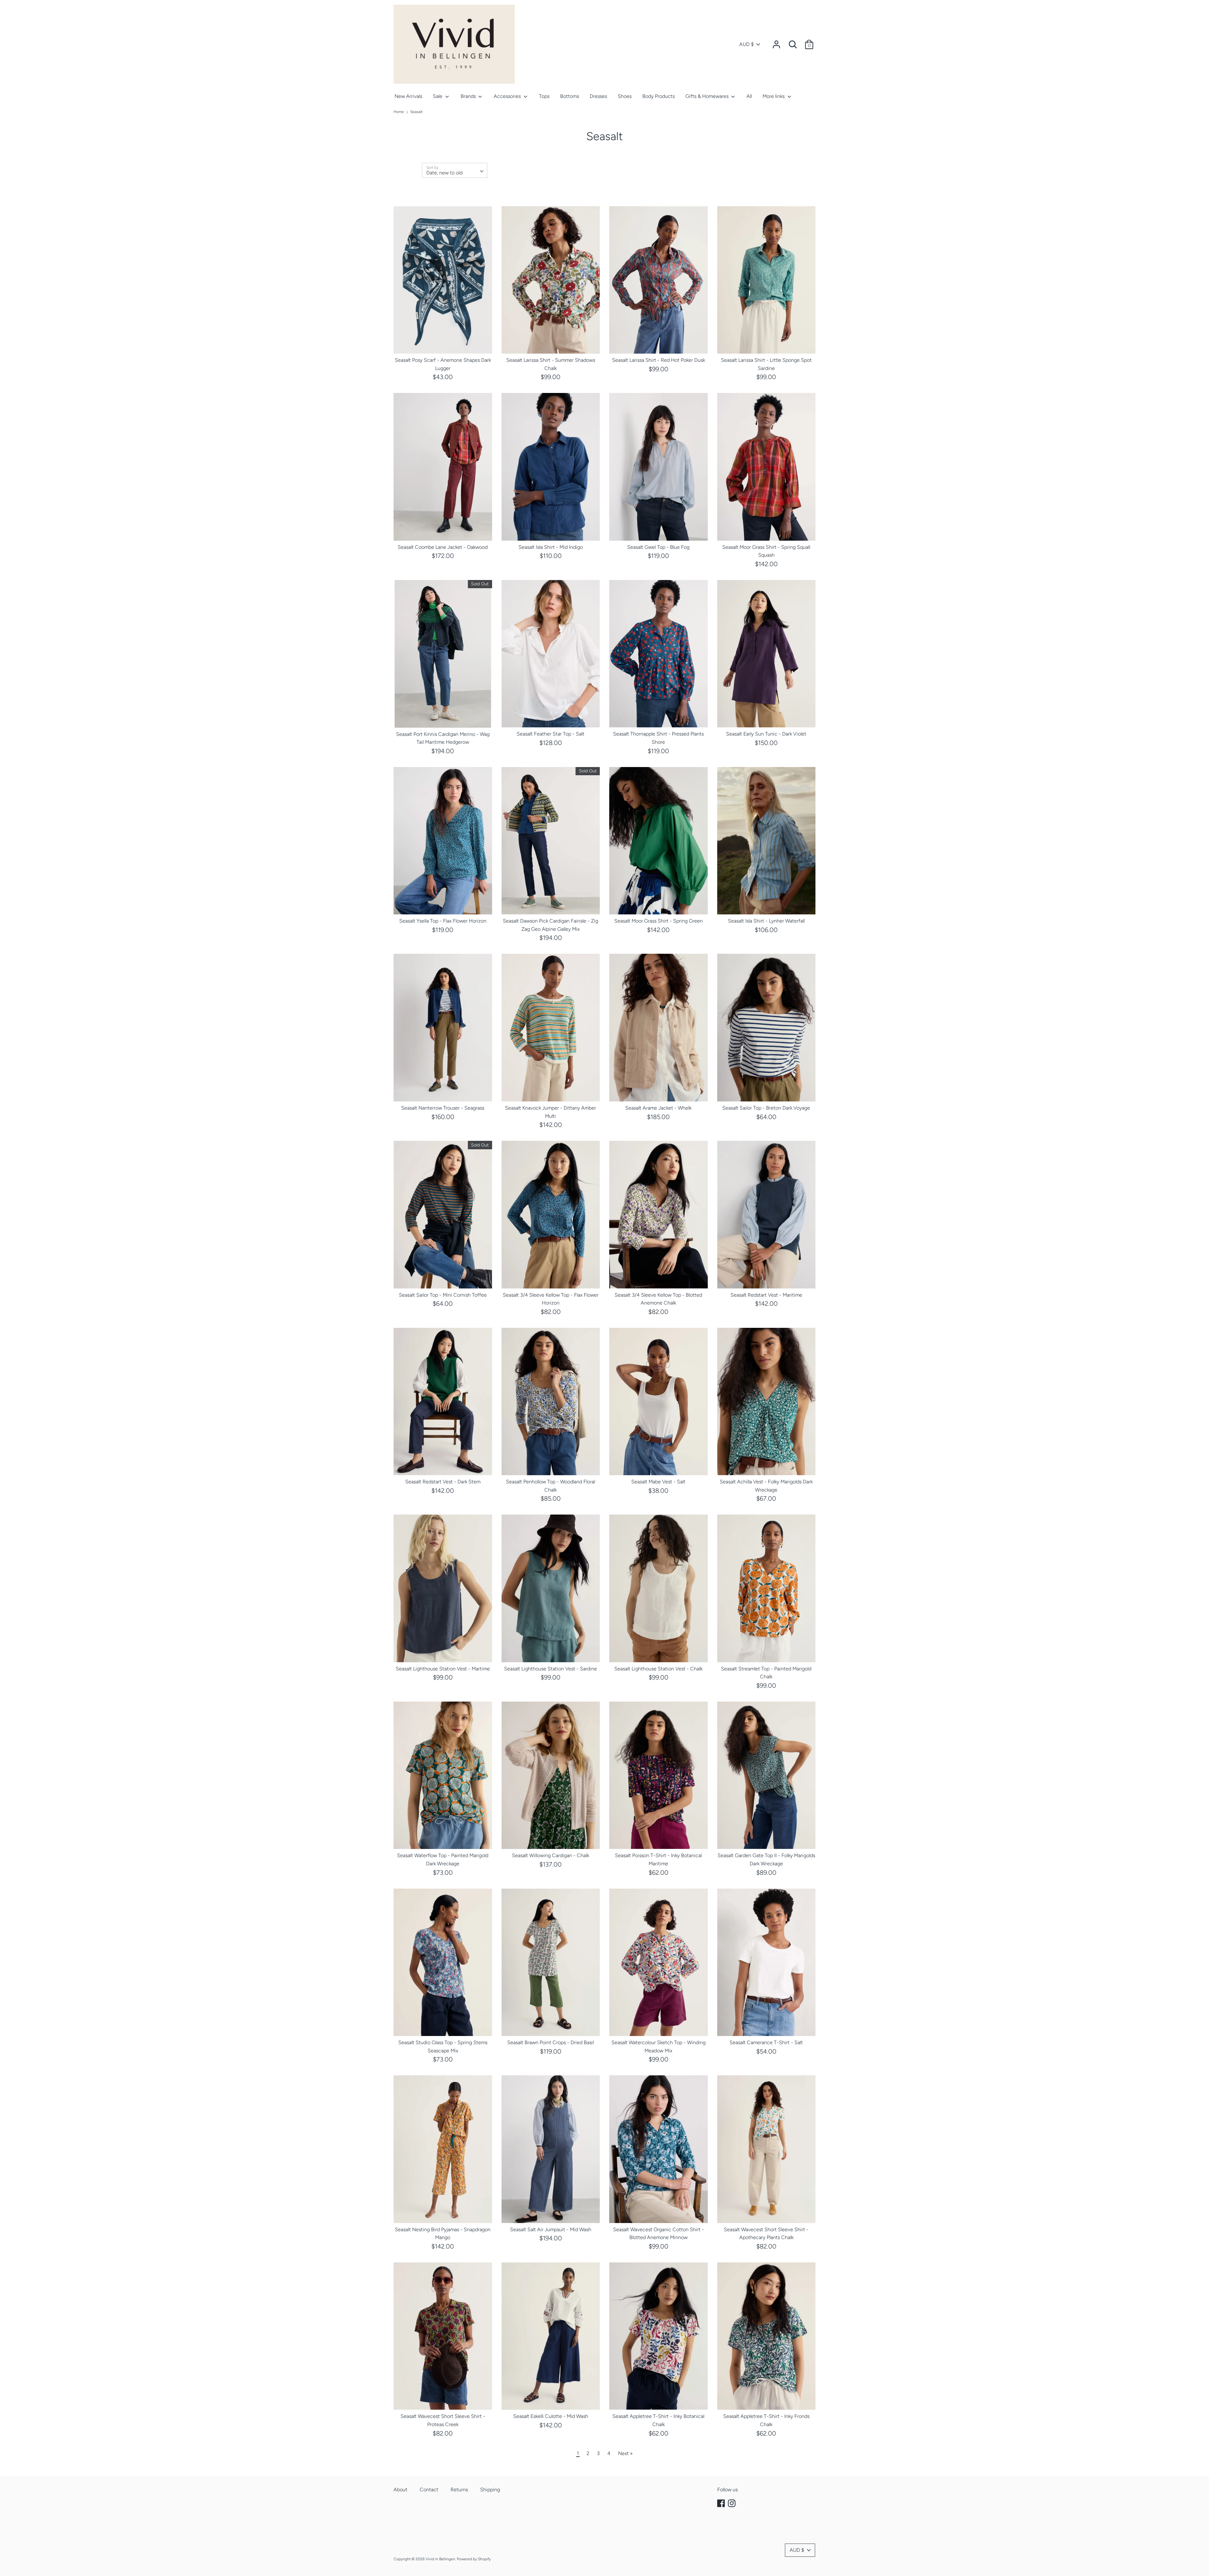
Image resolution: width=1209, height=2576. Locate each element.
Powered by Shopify (474, 2559)
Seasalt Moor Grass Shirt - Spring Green (658, 921)
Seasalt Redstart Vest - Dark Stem (443, 1482)
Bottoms (570, 96)
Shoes (625, 96)
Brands (469, 96)
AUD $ (746, 44)
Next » (625, 2453)
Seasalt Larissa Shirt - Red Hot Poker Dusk (658, 360)
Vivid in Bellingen (440, 2559)
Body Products (658, 96)
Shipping (490, 2490)
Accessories (508, 96)
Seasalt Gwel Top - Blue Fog (658, 547)
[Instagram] (732, 2503)
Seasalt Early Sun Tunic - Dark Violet (766, 734)
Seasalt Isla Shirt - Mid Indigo (551, 547)
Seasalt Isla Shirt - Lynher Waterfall (766, 921)
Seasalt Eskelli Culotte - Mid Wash (551, 2416)
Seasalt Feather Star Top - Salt (551, 734)
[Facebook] (722, 2503)
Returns (459, 2490)
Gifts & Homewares (708, 96)
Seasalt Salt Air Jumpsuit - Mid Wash (551, 2229)
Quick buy (443, 343)
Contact (429, 2490)
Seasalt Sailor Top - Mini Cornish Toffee (443, 1295)
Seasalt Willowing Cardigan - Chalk (551, 1855)
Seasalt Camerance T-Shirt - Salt (766, 2042)
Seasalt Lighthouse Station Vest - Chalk (658, 1669)
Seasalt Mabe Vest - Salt (658, 1482)
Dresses (598, 96)
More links (774, 96)
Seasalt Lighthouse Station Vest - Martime (443, 1669)
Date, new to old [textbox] (444, 173)
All (749, 96)
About (400, 2490)
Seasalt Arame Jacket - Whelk (658, 1108)
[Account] (776, 42)
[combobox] (455, 170)
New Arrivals (408, 96)
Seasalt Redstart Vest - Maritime (766, 1295)
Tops (544, 96)
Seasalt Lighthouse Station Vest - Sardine (551, 1669)
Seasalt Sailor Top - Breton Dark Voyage (766, 1108)
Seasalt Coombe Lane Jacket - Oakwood (443, 547)
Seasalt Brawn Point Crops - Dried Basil (551, 2042)
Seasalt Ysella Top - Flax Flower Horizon (443, 921)
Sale (438, 96)
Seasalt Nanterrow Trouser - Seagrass (443, 1108)
